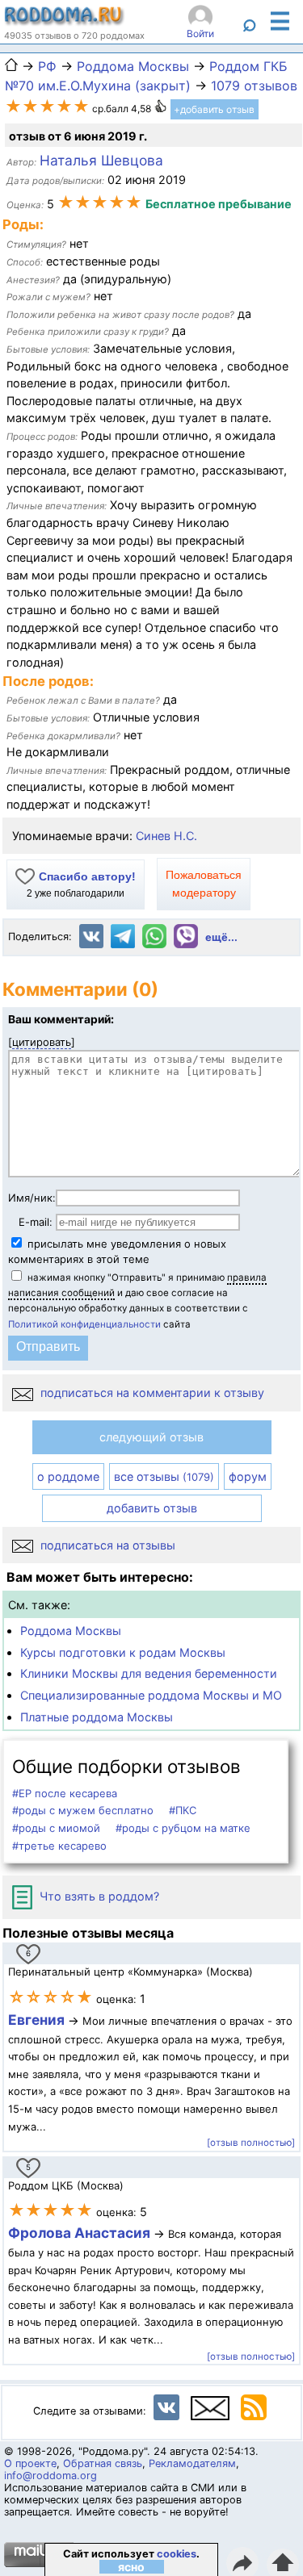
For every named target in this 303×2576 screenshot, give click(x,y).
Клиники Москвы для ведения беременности (149, 1673)
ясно (131, 2567)
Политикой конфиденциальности (84, 1324)
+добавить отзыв (214, 109)
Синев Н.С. (166, 836)
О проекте (30, 2463)
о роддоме (68, 1476)
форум (248, 1476)
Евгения (36, 2020)
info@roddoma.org (50, 2476)
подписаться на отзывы (106, 1545)
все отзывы (164, 1476)
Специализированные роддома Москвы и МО (151, 1695)
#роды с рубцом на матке (183, 1828)
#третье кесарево (59, 1846)
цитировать (42, 1042)
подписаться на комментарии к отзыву (151, 1393)
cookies (177, 2554)
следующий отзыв (151, 1437)
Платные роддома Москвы (97, 1717)
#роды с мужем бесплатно (83, 1810)
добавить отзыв (152, 1508)
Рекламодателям (192, 2463)
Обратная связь (103, 2463)
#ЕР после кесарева (65, 1793)
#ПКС (183, 1810)
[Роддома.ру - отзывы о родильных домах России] (65, 22)
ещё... (221, 937)
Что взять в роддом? (98, 1896)
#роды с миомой (56, 1828)
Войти (200, 33)
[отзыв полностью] (251, 2143)
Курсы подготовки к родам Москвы (123, 1652)
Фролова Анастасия (81, 2233)
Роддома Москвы (71, 1631)
